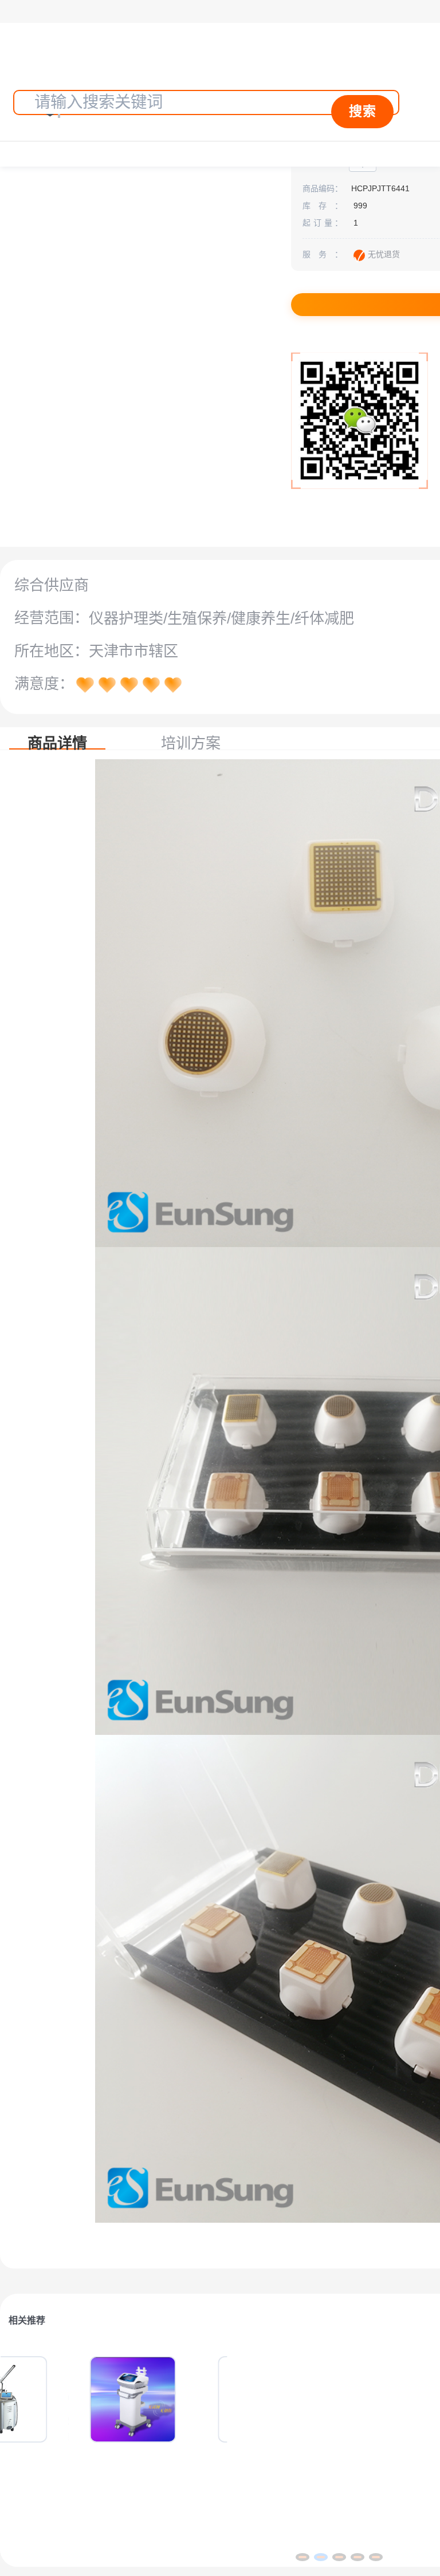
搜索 (363, 111)
